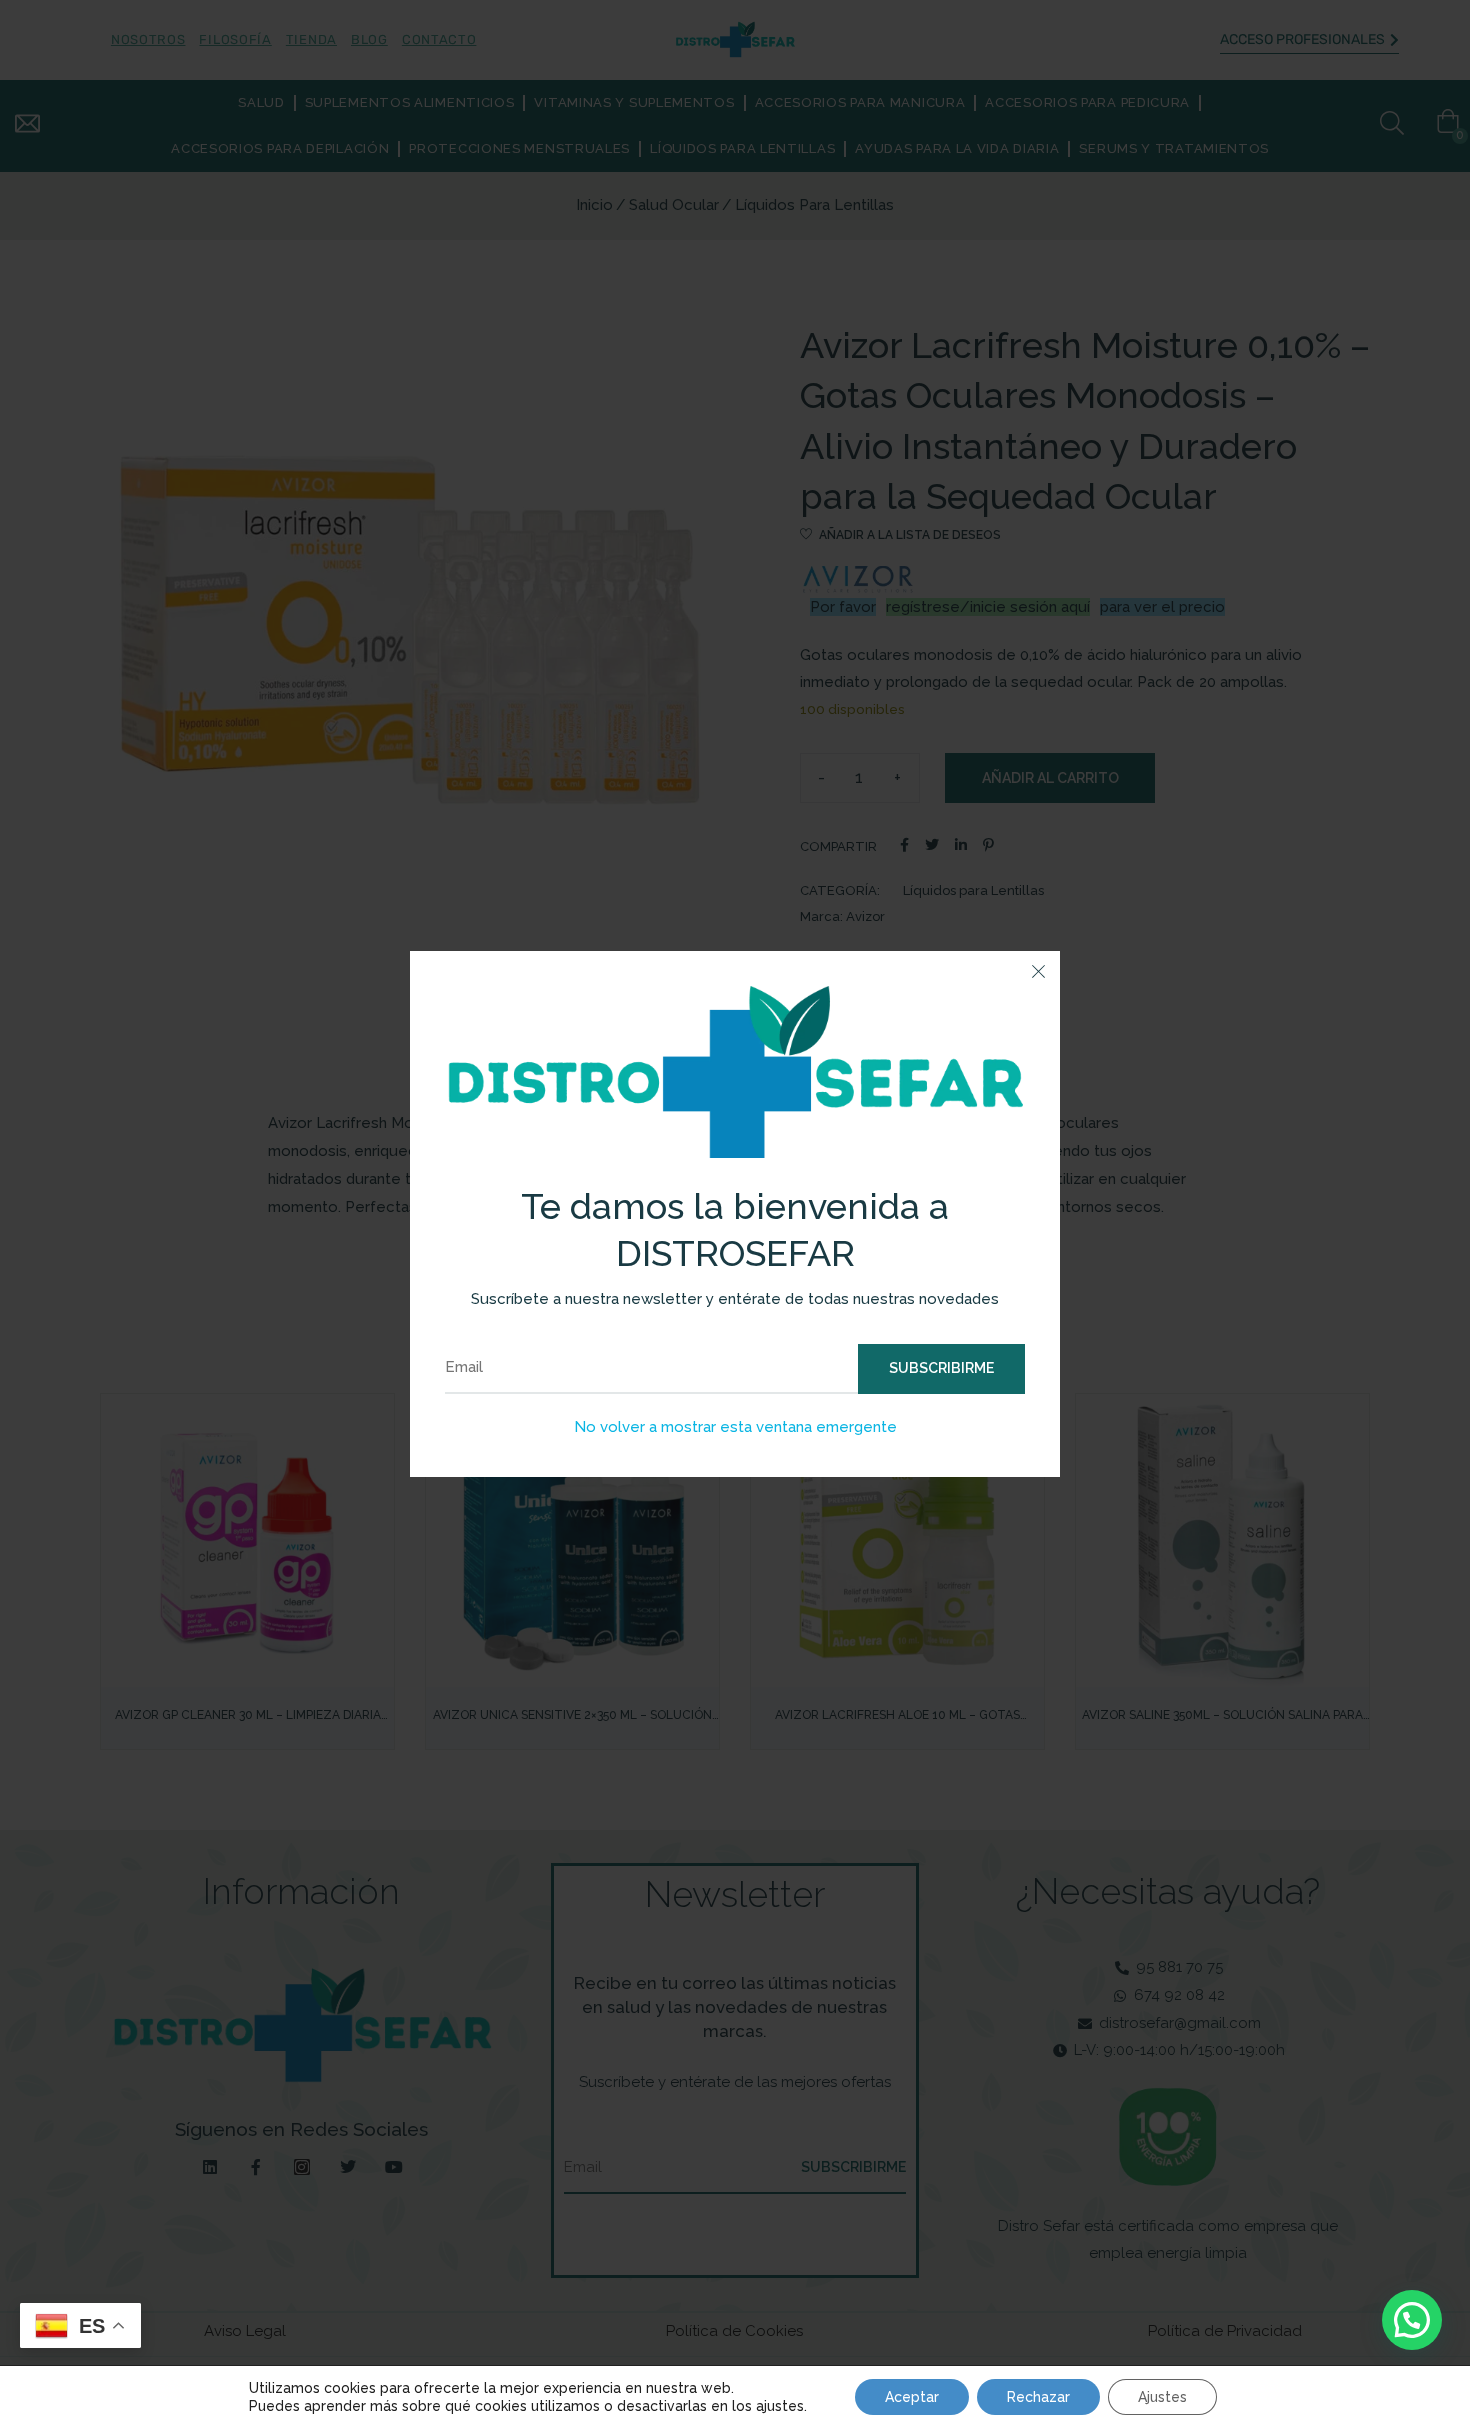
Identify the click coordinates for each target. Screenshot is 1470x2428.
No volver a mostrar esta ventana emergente (735, 1427)
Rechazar (1038, 2397)
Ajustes (1162, 2397)
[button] (1412, 2320)
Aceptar (912, 2397)
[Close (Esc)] (1038, 973)
